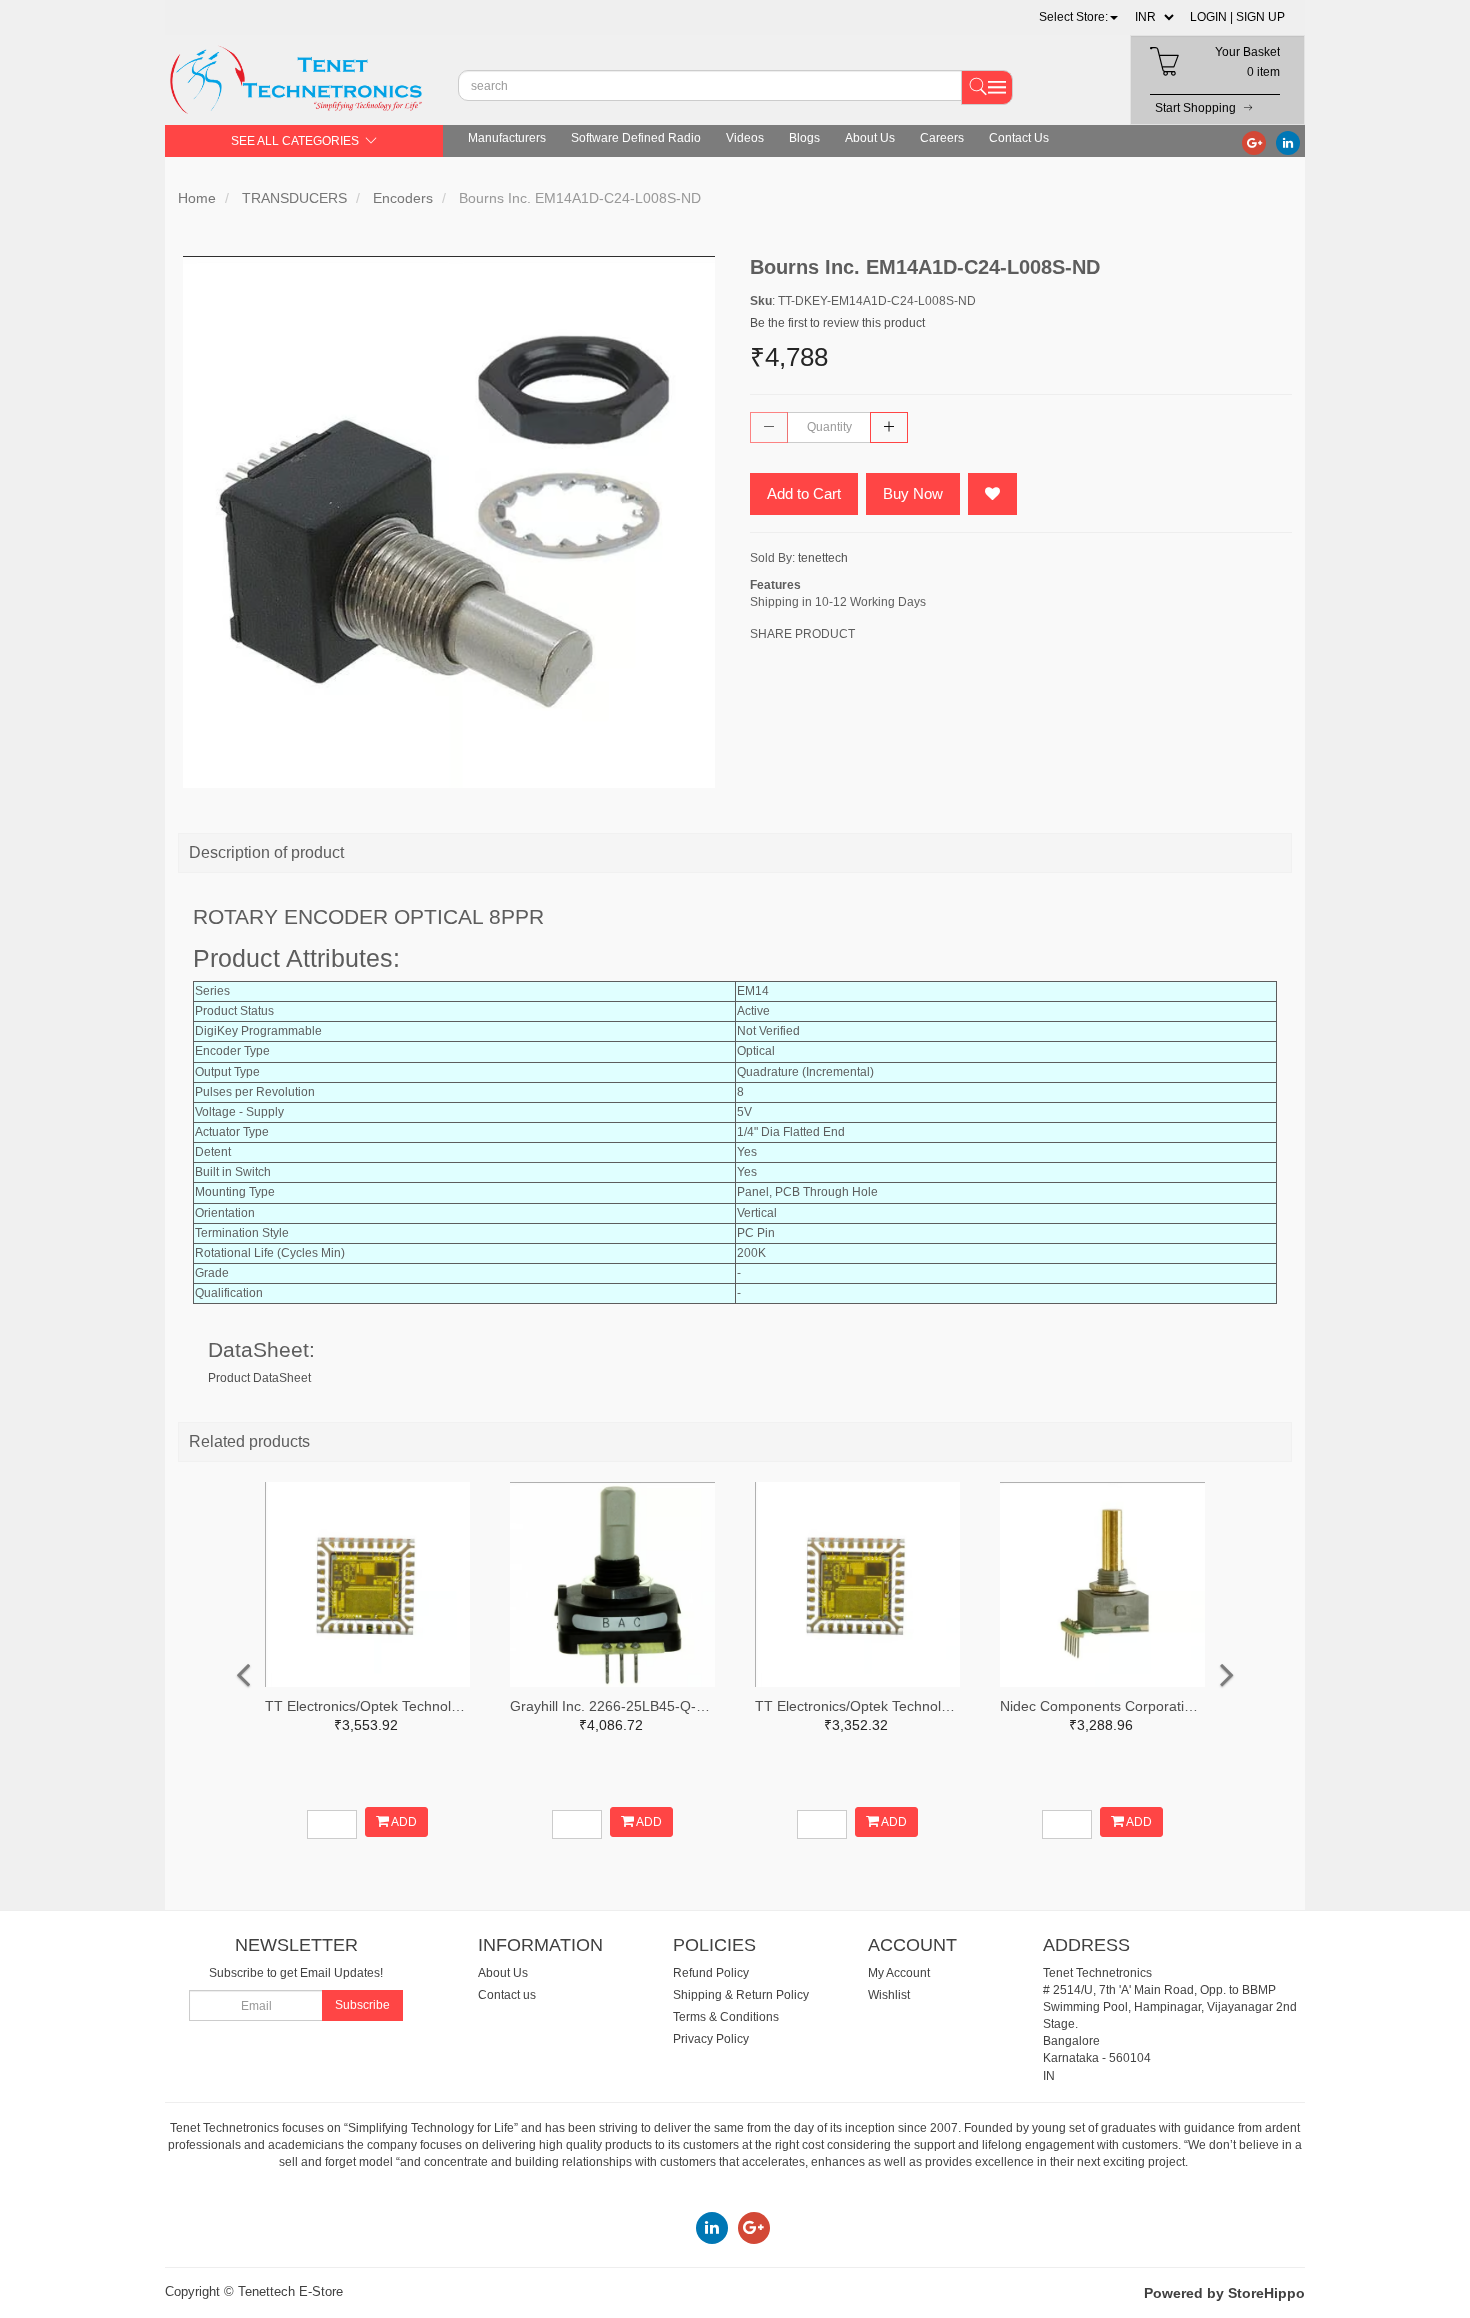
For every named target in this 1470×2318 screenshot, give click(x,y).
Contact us (507, 1995)
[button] (1078, 17)
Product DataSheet (259, 1378)
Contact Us (1019, 138)
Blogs (804, 138)
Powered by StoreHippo (1224, 2293)
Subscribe (362, 2005)
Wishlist (889, 1995)
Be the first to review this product (837, 323)
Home (197, 198)
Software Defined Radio (636, 138)
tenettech (823, 558)
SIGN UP (1260, 17)
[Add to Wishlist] (992, 494)
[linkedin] (1288, 142)
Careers (942, 138)
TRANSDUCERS (294, 198)
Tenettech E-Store (290, 2291)
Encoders (403, 198)
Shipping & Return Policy (741, 1995)
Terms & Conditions (726, 2017)
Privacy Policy (711, 2039)
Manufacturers (507, 138)
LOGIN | (1211, 17)
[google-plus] (1254, 142)
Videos (745, 138)
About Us (870, 138)
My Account (899, 1973)
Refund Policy (711, 1973)
